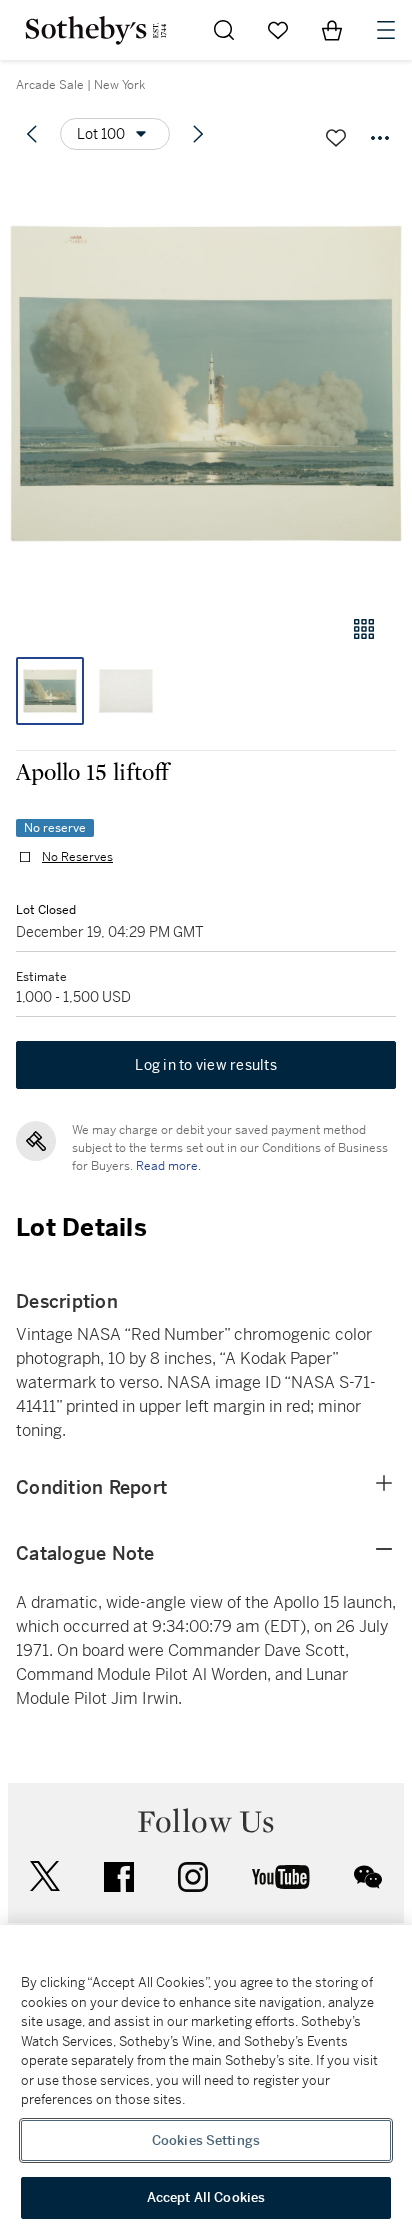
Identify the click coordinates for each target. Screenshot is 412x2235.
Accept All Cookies (206, 2197)
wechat (368, 1877)
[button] (206, 383)
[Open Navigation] (386, 30)
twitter (45, 1876)
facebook (119, 1877)
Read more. (168, 1166)
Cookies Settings (206, 2140)
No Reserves (77, 857)
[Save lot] (336, 138)
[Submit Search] (224, 30)
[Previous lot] (32, 134)
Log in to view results (206, 1065)
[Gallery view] (364, 629)
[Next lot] (198, 134)
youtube (281, 1877)
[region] (206, 2080)
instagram (193, 1877)
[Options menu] (380, 138)
